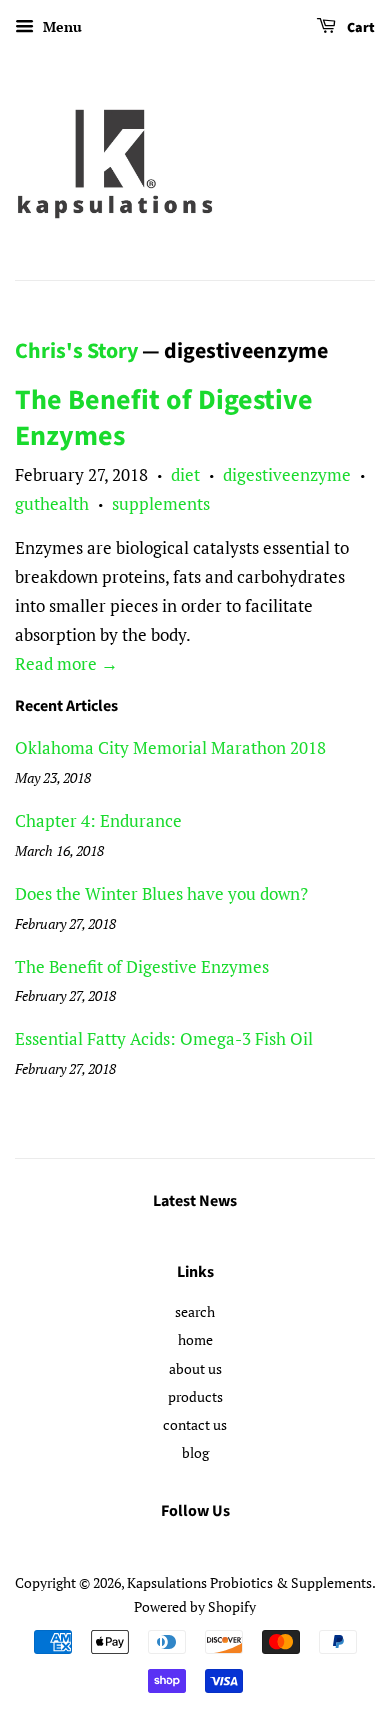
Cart (359, 28)
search (195, 1311)
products (195, 1396)
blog (195, 1452)
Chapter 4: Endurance (98, 820)
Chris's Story (76, 351)
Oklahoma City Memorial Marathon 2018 (170, 747)
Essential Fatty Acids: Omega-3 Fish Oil (164, 1038)
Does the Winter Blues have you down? (161, 893)
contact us (195, 1424)
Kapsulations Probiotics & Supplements (249, 1582)
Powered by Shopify (195, 1606)
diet (185, 474)
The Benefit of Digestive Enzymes (164, 418)
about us (195, 1368)
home (195, 1339)
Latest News (195, 1201)
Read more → (66, 663)
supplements (161, 503)
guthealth (52, 503)
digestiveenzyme (287, 474)
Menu (60, 26)
